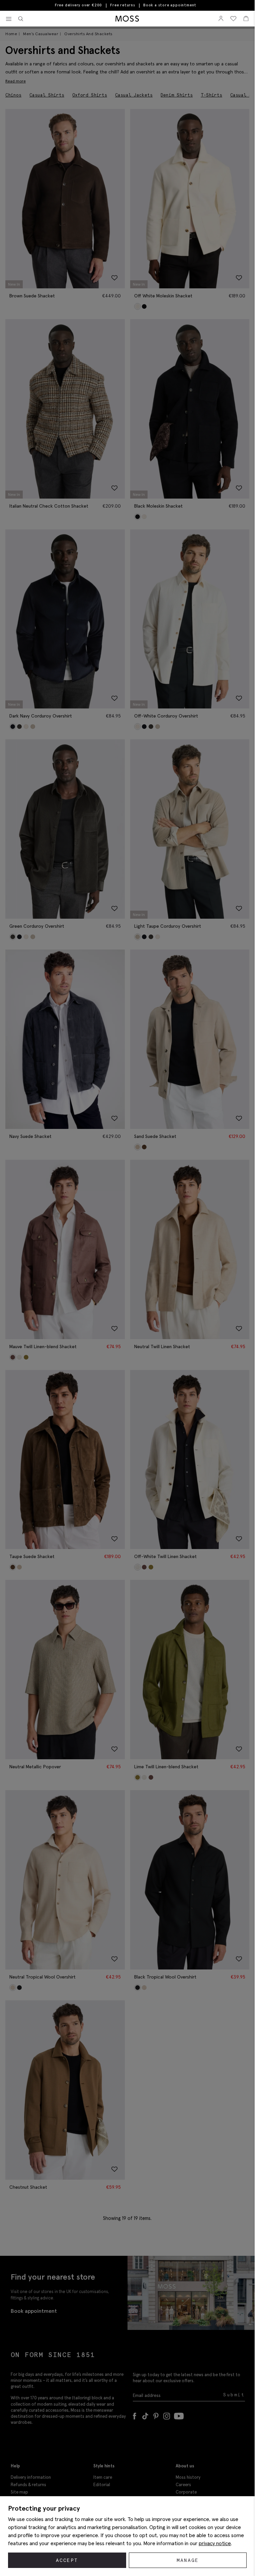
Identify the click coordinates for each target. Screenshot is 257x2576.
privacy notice (215, 2543)
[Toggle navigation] (9, 19)
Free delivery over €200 (78, 5)
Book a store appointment (170, 5)
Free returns (123, 5)
